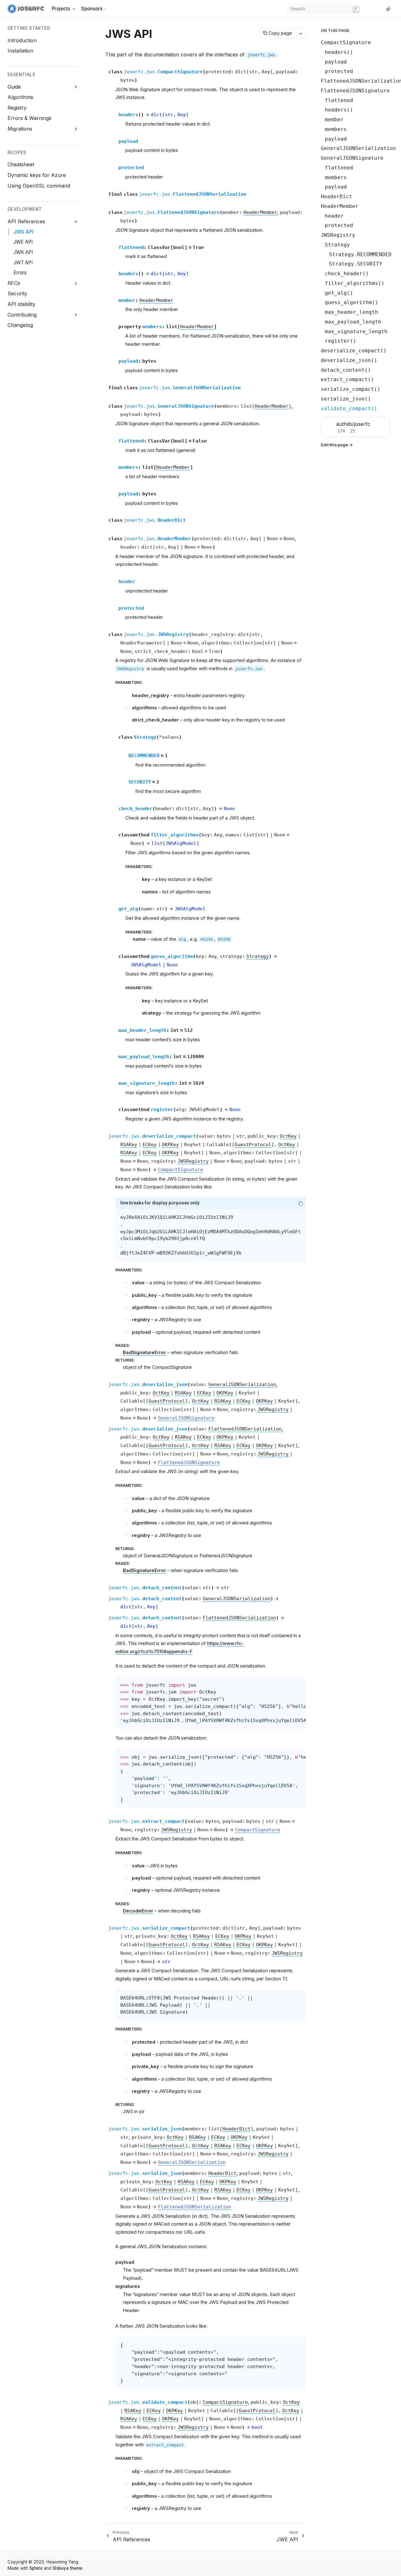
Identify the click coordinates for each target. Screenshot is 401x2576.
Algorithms (20, 97)
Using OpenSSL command (39, 186)
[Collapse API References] (76, 222)
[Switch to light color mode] (388, 9)
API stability (21, 304)
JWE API (23, 242)
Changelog (20, 325)
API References (26, 221)
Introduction (22, 40)
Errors (20, 273)
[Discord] (381, 9)
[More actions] (301, 33)
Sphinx (36, 2568)
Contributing (22, 315)
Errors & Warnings (29, 118)
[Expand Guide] (76, 87)
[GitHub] (371, 9)
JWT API (23, 263)
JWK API (23, 252)
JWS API (23, 232)
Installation (20, 51)
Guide (14, 87)
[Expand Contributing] (76, 315)
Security (17, 293)
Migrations (20, 129)
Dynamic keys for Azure (37, 175)
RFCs (14, 283)
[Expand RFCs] (76, 283)
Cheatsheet (21, 164)
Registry (17, 108)
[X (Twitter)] (376, 9)
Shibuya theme (68, 2568)
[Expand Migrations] (76, 129)
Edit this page (334, 445)
